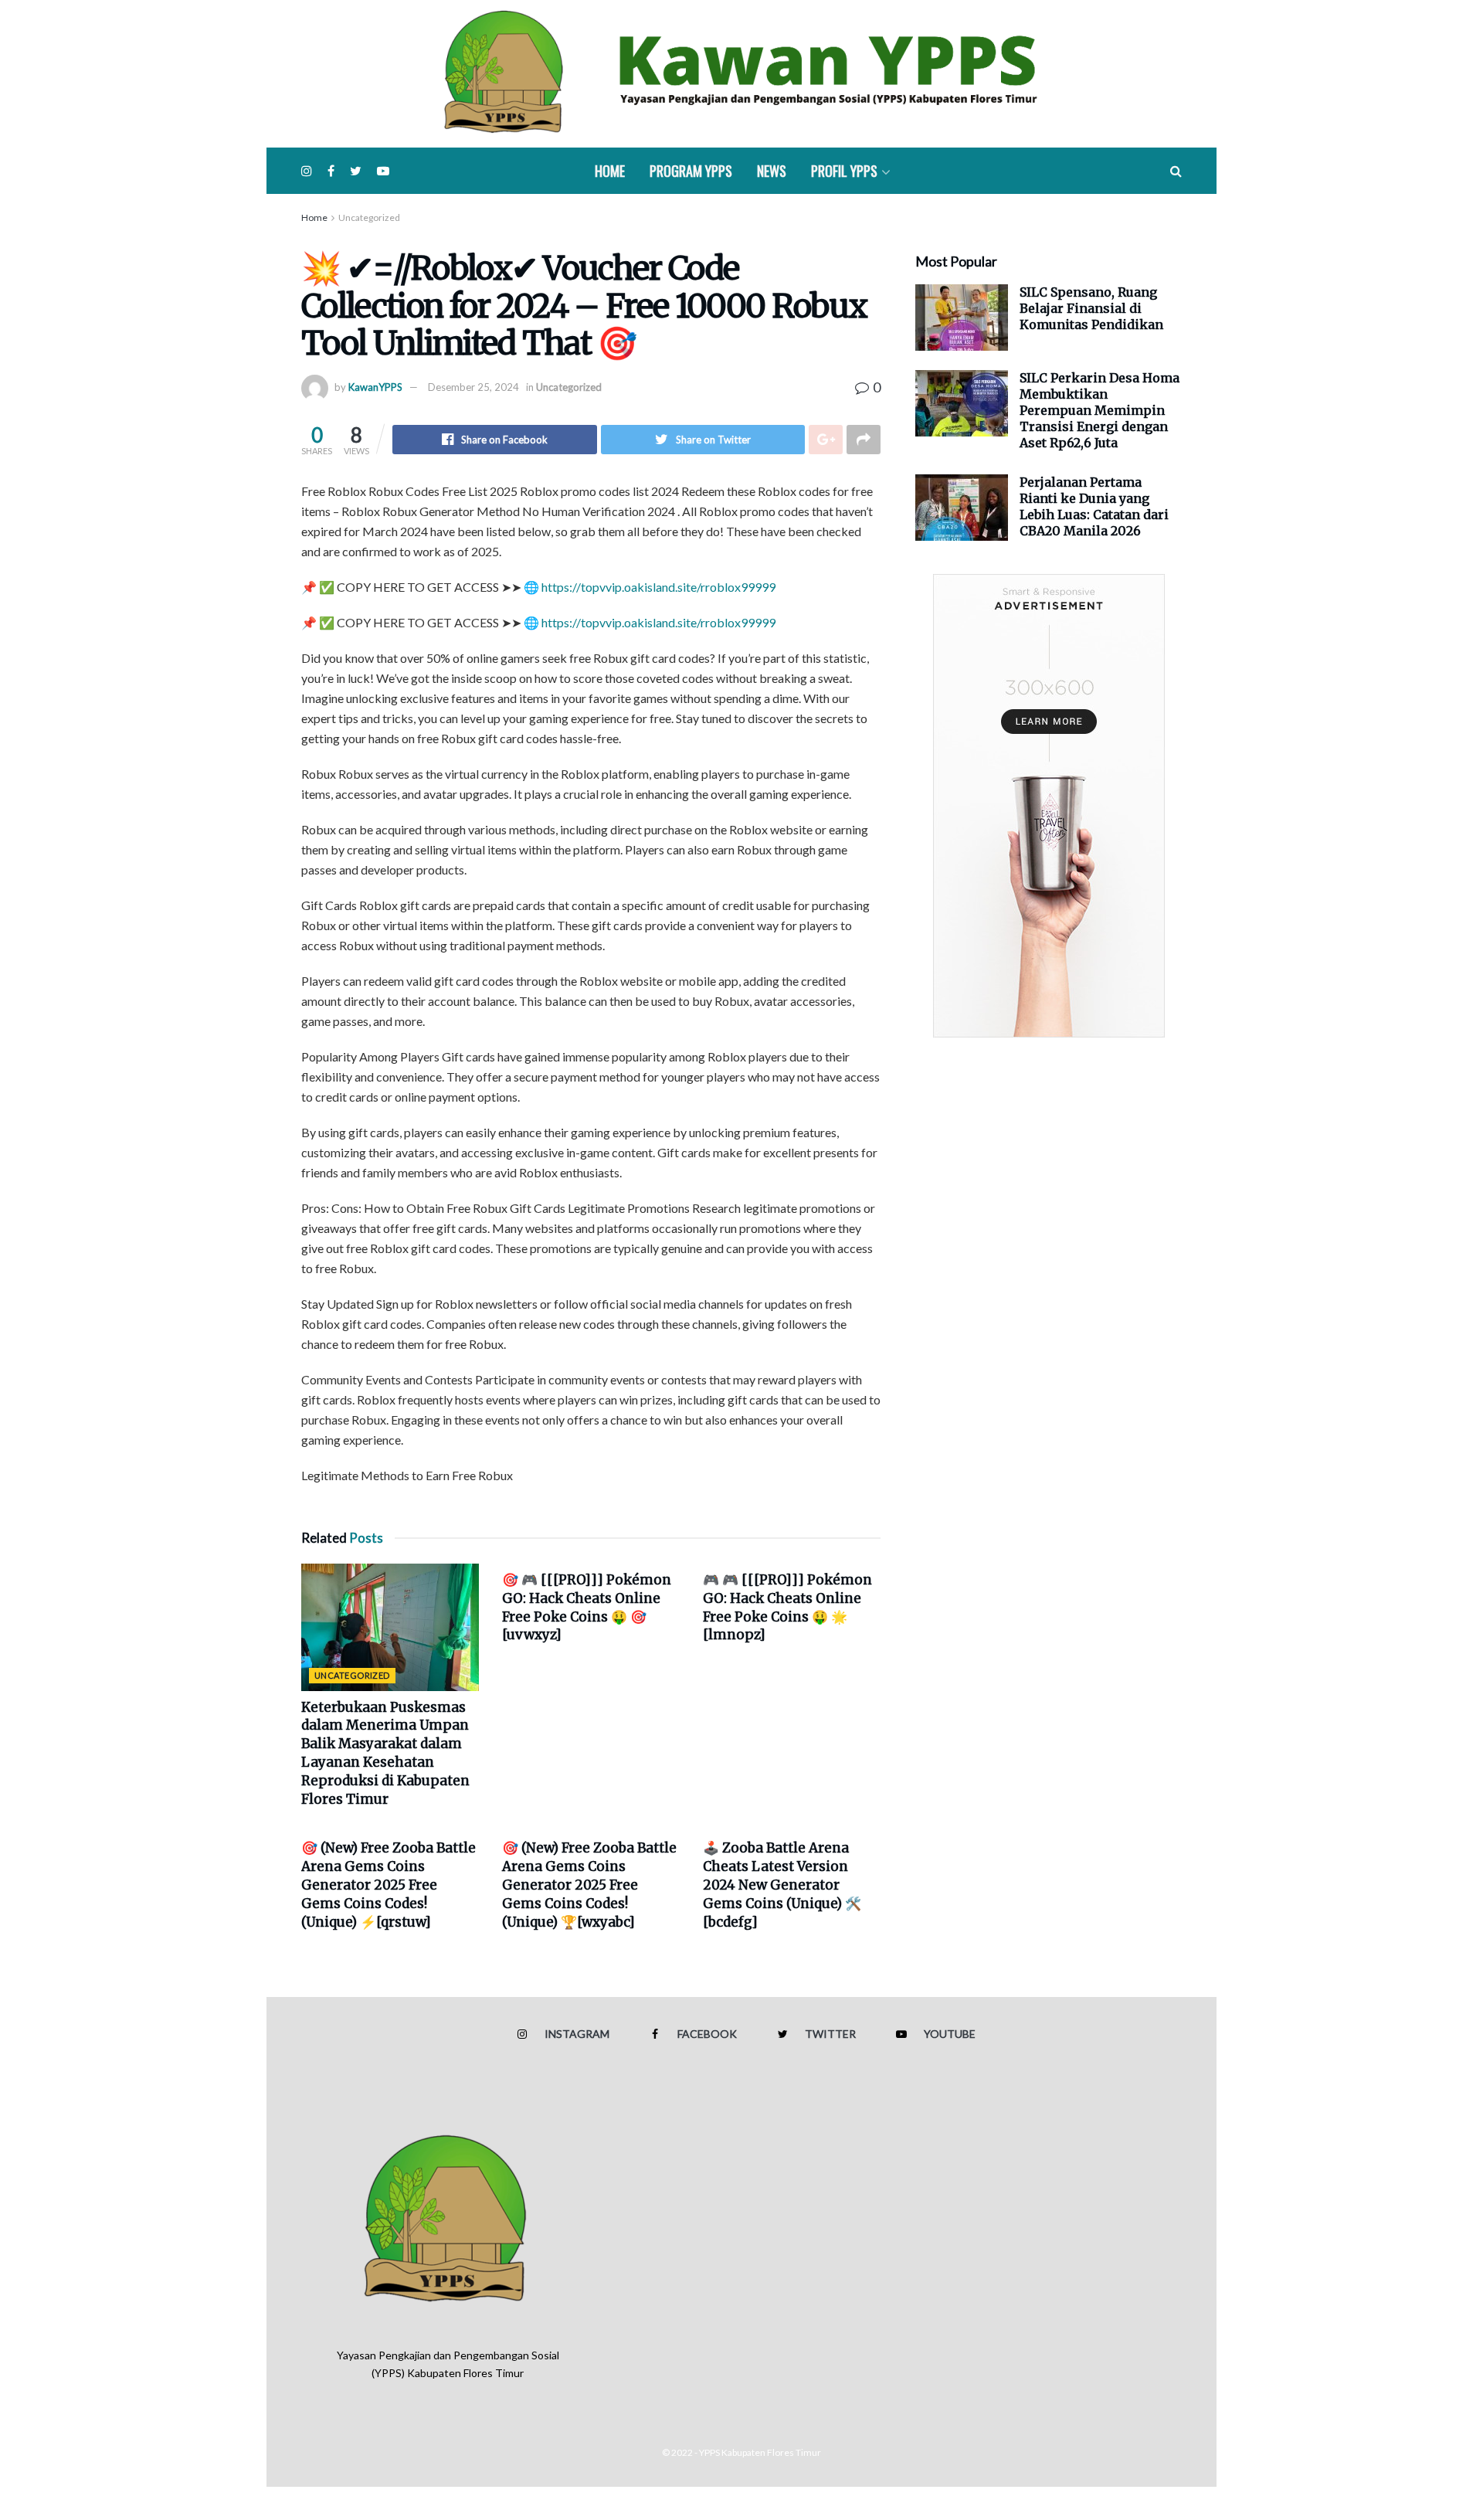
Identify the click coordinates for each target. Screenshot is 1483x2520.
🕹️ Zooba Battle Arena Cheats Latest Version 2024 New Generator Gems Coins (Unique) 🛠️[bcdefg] (782, 1885)
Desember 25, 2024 (473, 387)
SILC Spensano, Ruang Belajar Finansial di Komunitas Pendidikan (1091, 308)
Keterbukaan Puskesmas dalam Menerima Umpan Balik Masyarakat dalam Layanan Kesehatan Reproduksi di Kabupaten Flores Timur (385, 1753)
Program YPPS (691, 171)
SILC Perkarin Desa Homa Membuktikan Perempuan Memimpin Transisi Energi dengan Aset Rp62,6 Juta (1100, 410)
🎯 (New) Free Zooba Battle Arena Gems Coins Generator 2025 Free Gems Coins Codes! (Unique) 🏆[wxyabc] (589, 1885)
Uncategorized (369, 217)
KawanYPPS (375, 387)
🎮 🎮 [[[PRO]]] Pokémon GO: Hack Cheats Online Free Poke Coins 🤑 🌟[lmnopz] (787, 1607)
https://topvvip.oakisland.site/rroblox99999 (658, 587)
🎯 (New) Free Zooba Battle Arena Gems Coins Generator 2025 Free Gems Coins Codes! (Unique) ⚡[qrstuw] (389, 1885)
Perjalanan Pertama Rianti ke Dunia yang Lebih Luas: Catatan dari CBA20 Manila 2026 (1094, 506)
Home (610, 171)
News (772, 171)
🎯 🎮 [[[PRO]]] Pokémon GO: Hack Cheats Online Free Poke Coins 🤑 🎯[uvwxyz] (587, 1607)
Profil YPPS (844, 171)
